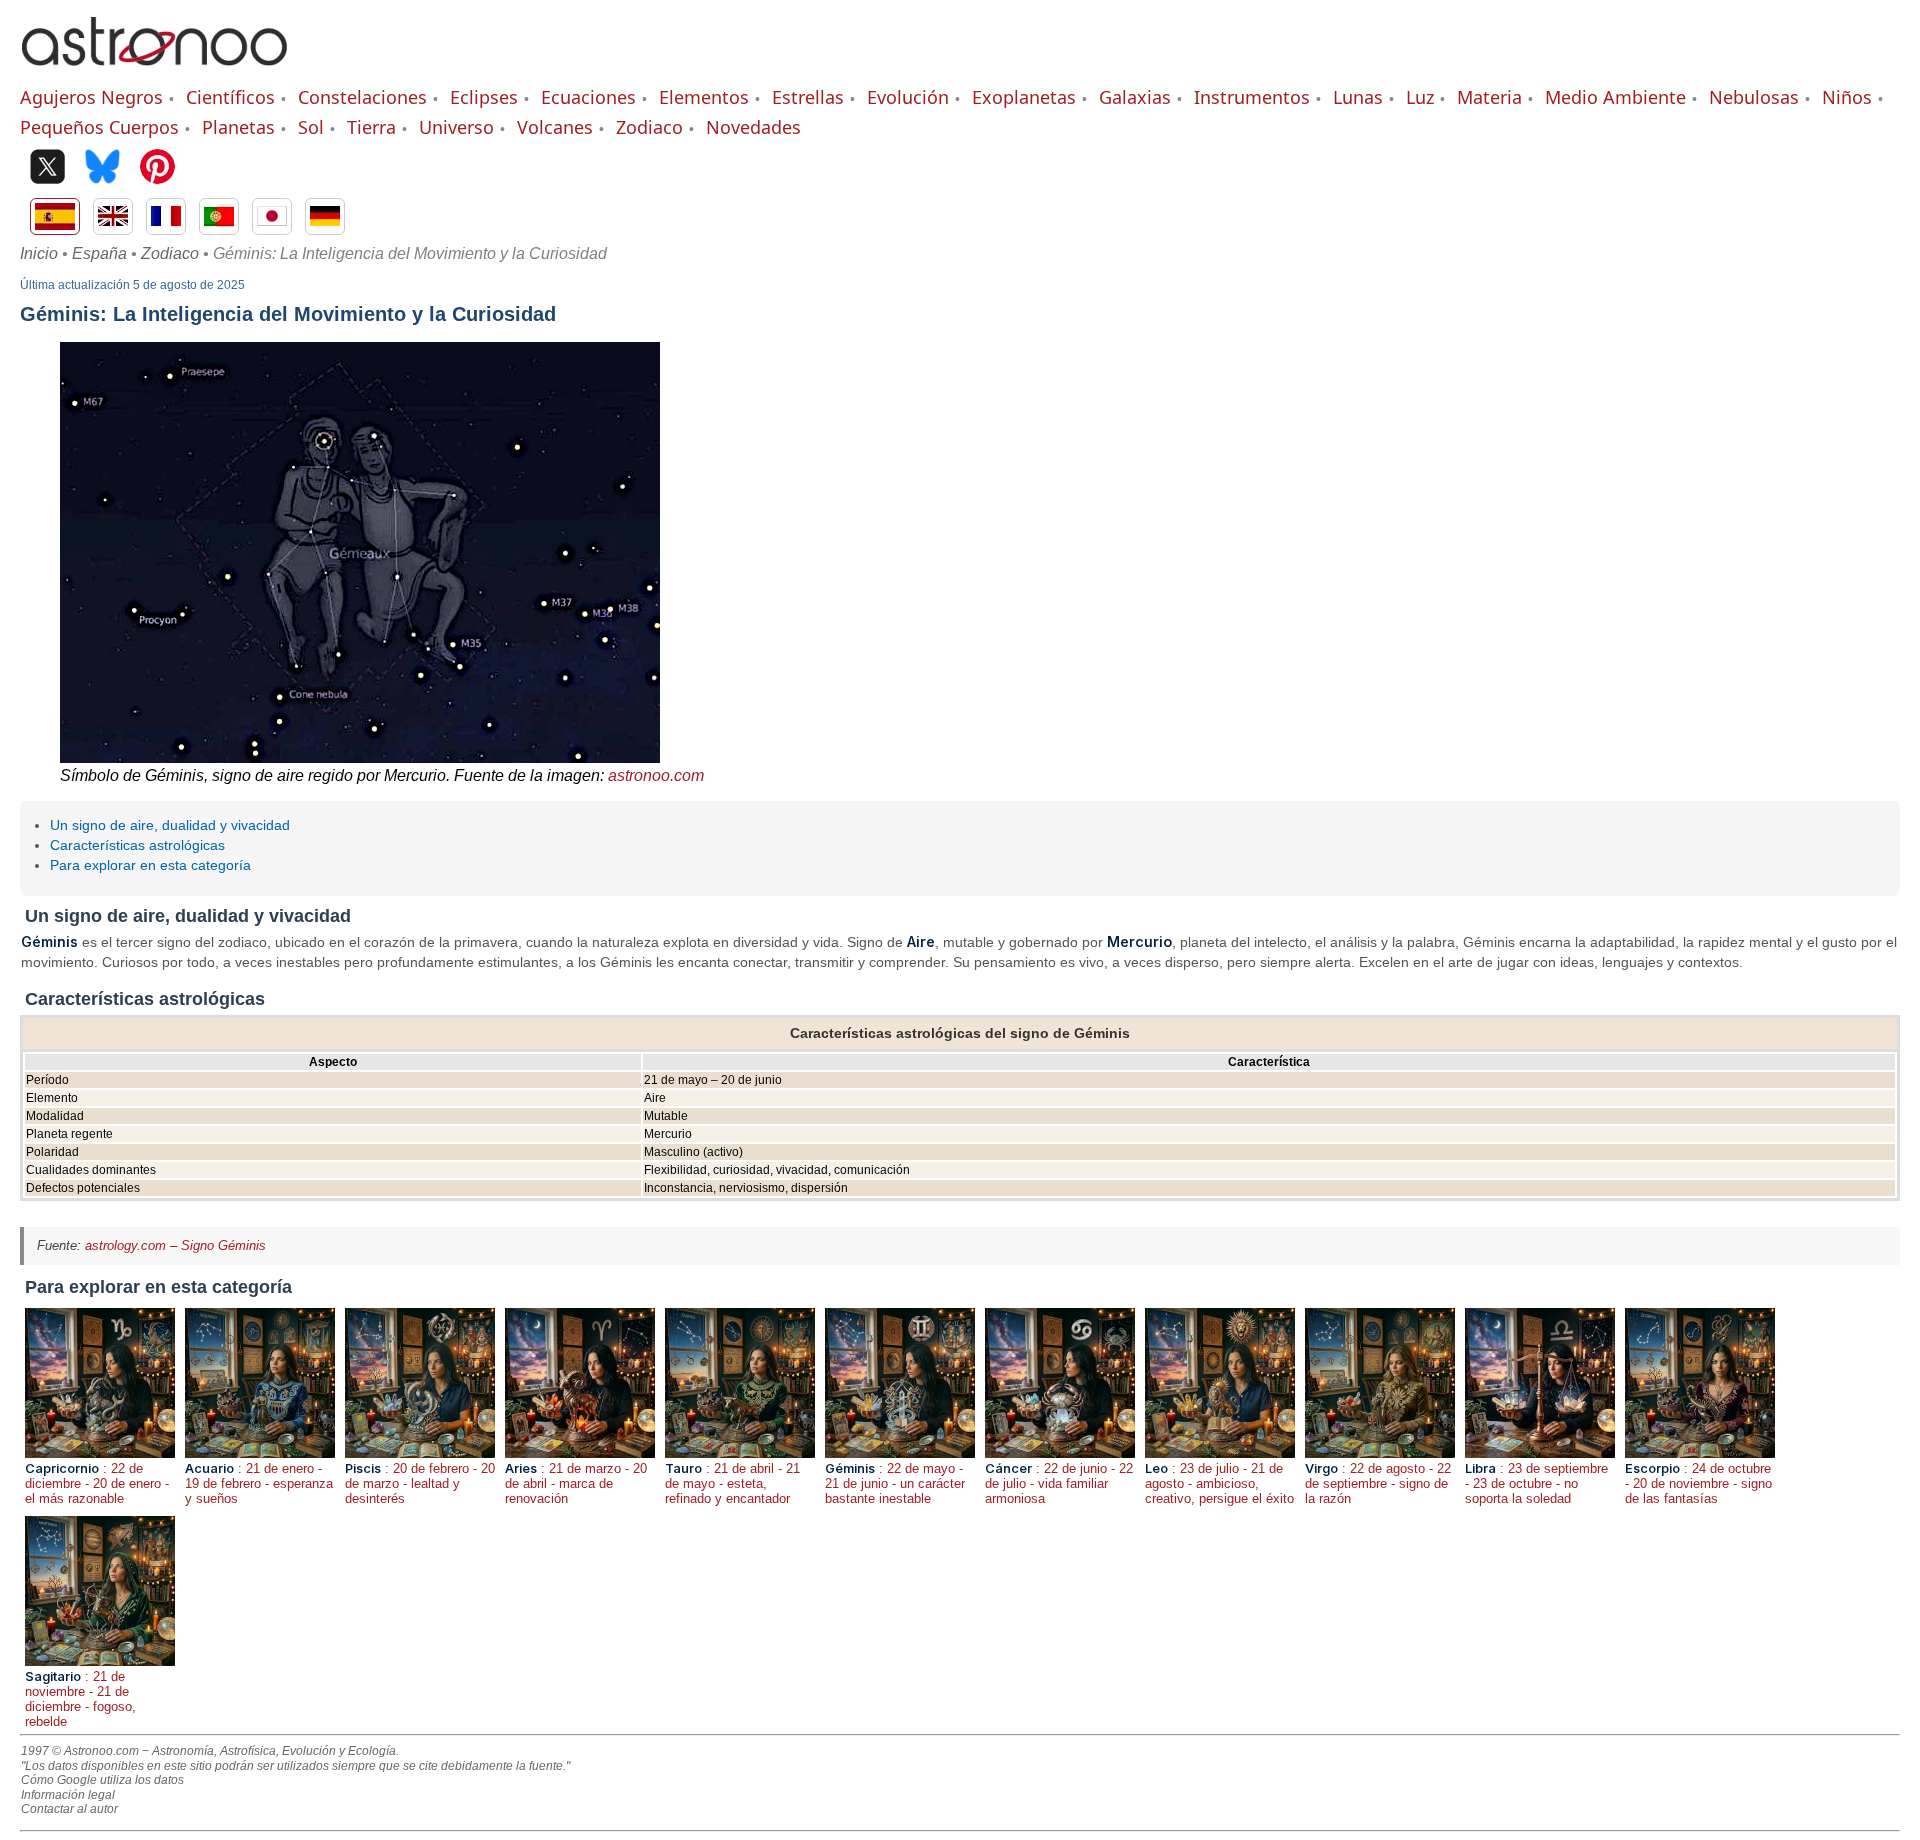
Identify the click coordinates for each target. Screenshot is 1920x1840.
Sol (311, 127)
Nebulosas (1754, 97)
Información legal (68, 1795)
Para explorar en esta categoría (150, 865)
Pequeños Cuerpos (99, 127)
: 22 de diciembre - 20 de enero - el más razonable (97, 1483)
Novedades (753, 127)
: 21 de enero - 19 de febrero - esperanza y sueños (259, 1483)
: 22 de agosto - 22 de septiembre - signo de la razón (1378, 1483)
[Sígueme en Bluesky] (102, 168)
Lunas (1358, 97)
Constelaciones (362, 97)
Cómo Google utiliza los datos (102, 1780)
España (99, 253)
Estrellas (808, 97)
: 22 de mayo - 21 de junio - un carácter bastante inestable (895, 1483)
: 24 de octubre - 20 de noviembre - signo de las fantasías (1698, 1483)
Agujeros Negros (91, 97)
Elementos (704, 97)
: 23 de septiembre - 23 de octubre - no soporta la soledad (1536, 1483)
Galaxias (1135, 97)
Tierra (371, 127)
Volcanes (555, 127)
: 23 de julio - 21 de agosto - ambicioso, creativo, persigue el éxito (1219, 1483)
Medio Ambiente (1615, 97)
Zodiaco (649, 127)
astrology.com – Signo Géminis (175, 1245)
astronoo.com (656, 775)
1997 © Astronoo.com (80, 1751)
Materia (1489, 97)
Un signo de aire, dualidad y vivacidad (170, 825)
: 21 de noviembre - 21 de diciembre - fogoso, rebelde (80, 1699)
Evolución (908, 97)
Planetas (238, 127)
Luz (1420, 97)
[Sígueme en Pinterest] (157, 168)
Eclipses (484, 97)
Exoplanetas (1024, 97)
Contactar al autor (69, 1809)
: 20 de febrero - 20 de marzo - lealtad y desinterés (420, 1483)
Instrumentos (1252, 97)
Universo (456, 127)
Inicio (39, 253)
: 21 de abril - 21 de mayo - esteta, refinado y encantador (732, 1483)
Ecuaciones (588, 97)
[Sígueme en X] (47, 168)
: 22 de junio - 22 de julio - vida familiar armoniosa (1059, 1483)
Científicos (230, 97)
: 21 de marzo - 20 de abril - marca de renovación (576, 1483)
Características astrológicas (137, 845)
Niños (1847, 97)
